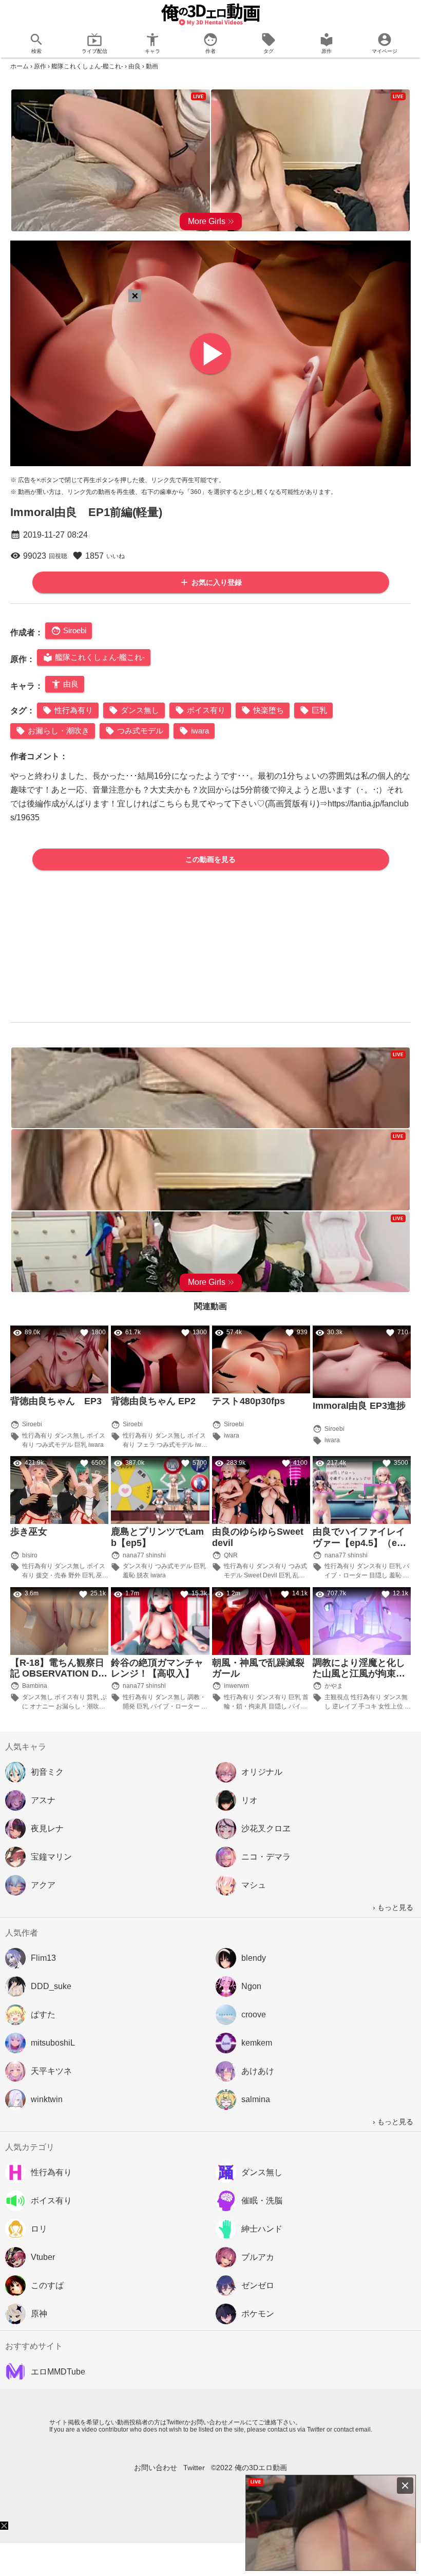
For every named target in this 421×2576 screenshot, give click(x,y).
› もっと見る (393, 1907)
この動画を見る (210, 859)
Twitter (194, 2468)
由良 (135, 66)
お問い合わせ (156, 2468)
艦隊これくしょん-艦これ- (87, 66)
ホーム (20, 66)
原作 (40, 66)
